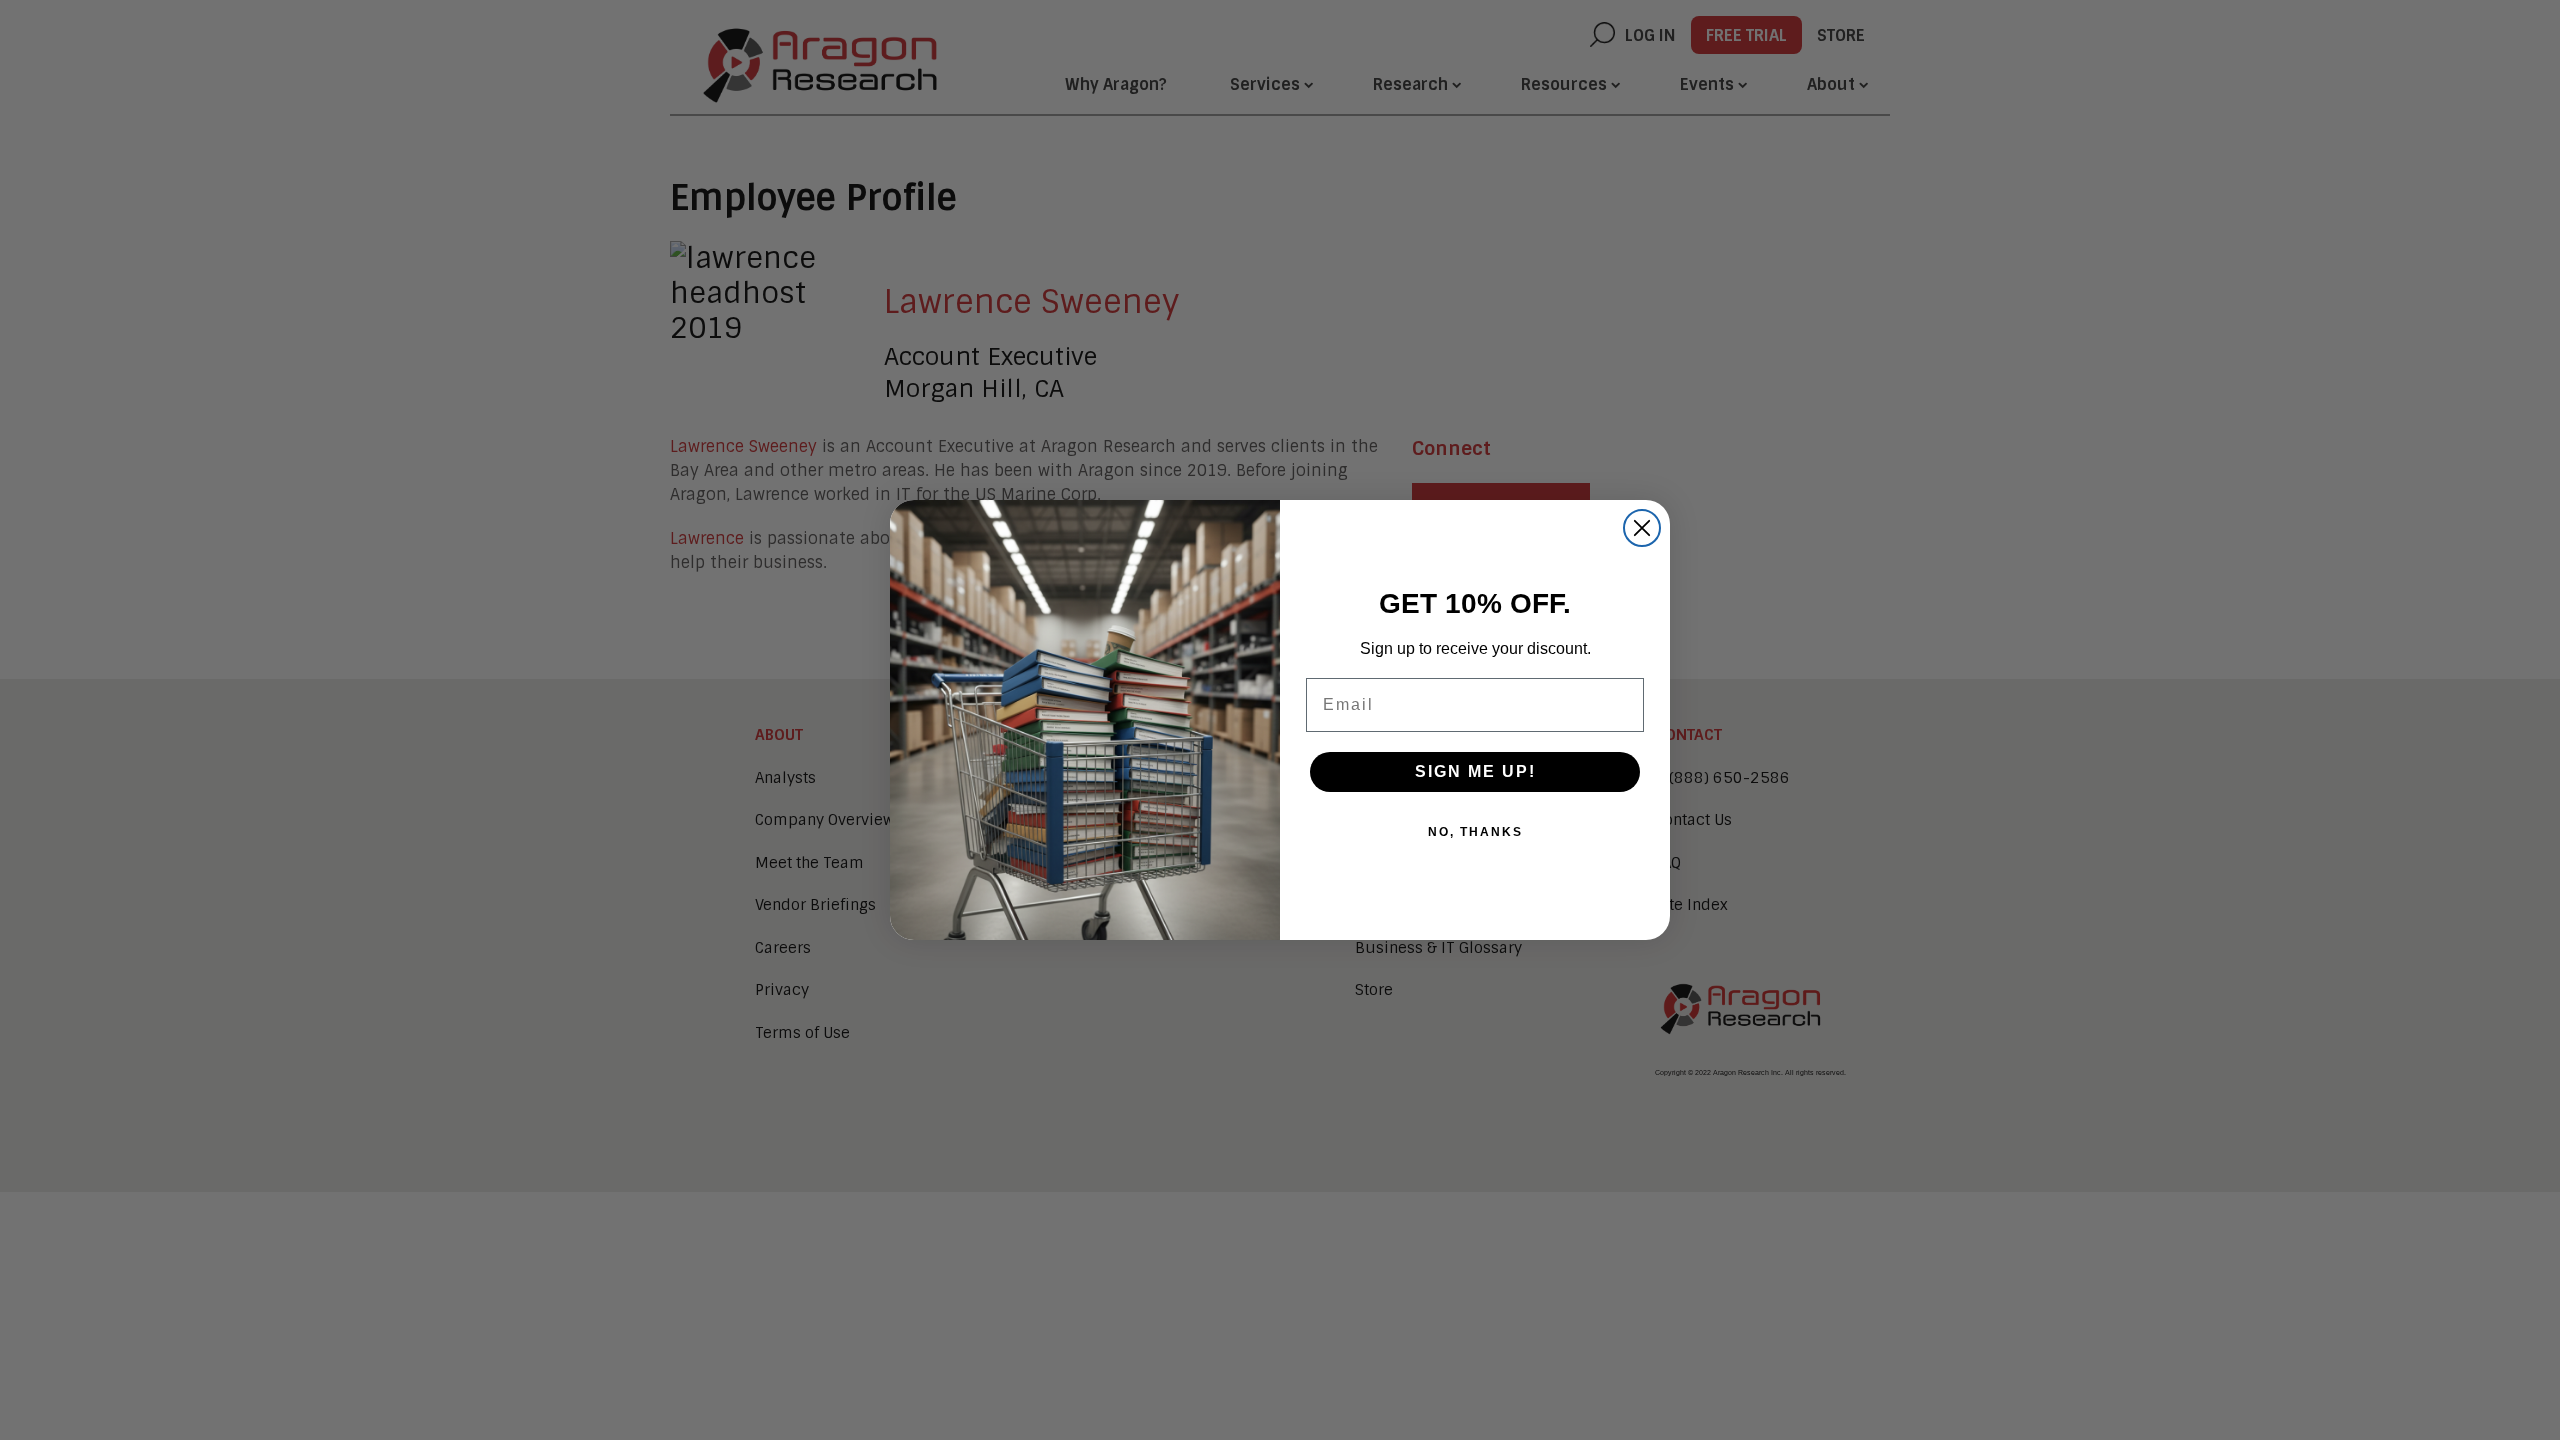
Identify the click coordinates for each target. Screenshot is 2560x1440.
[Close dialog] (1642, 528)
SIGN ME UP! (1475, 771)
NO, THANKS (1475, 832)
